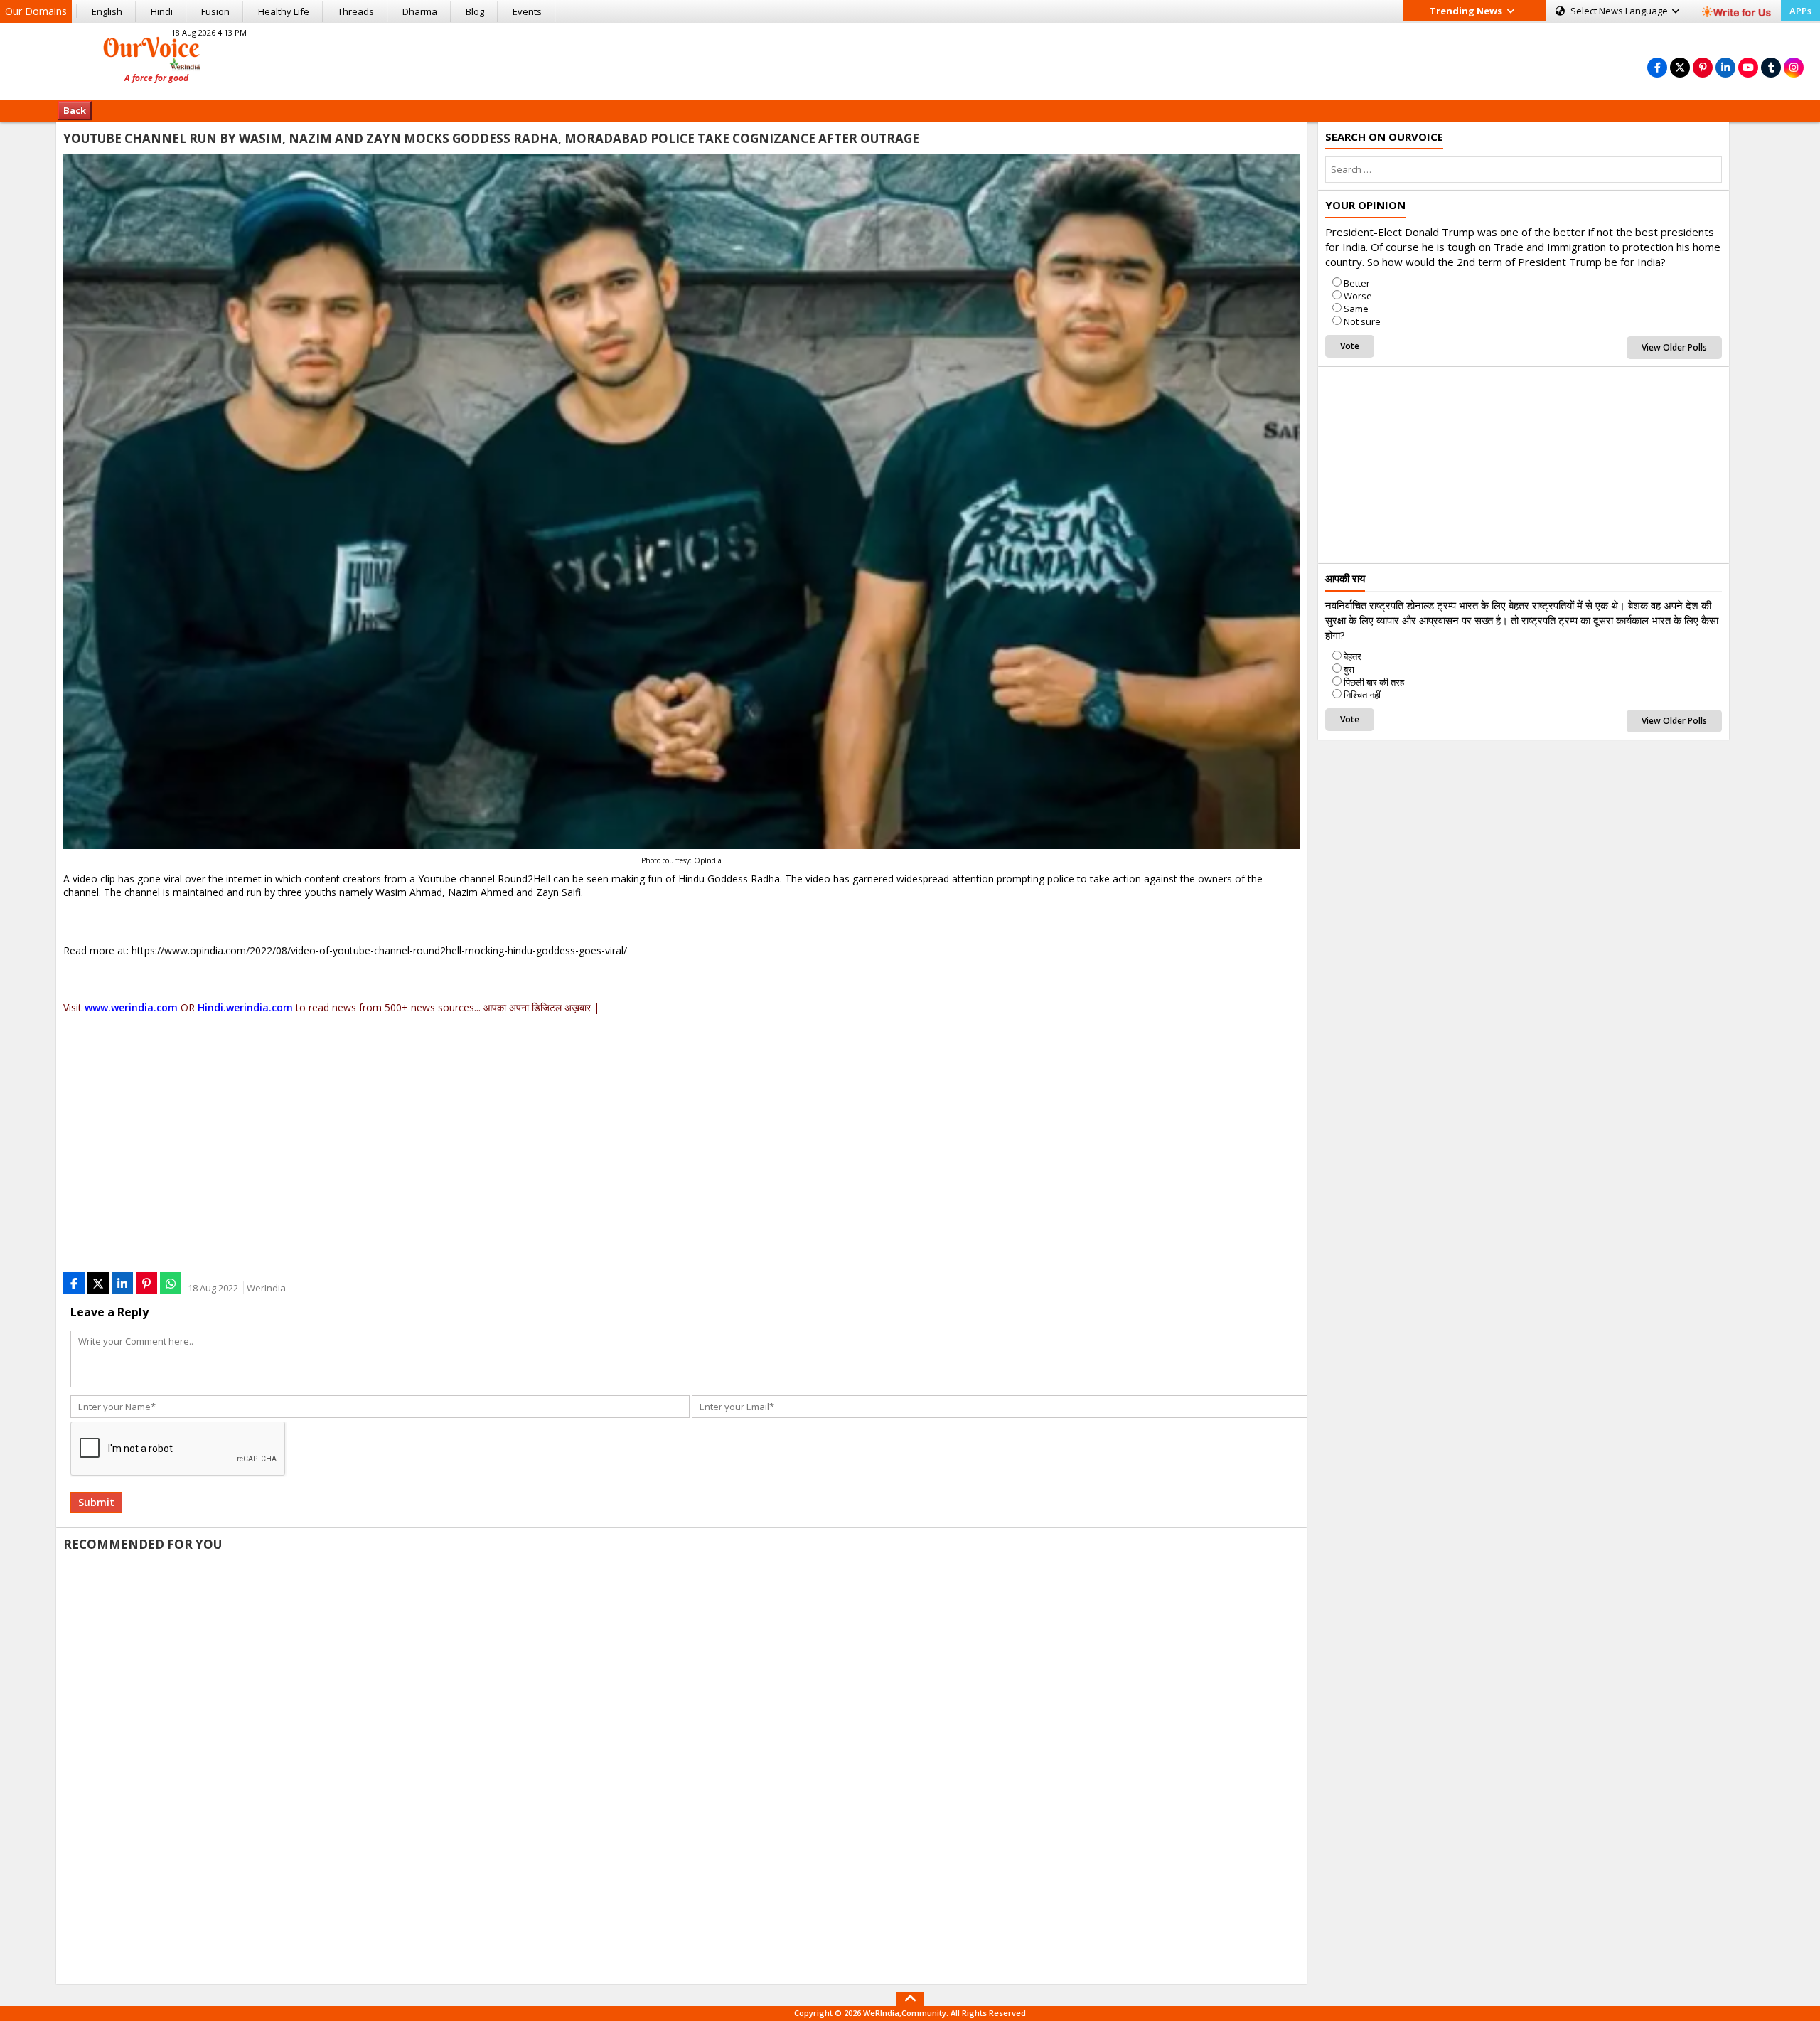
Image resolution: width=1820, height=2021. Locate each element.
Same (1356, 309)
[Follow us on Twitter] (1680, 67)
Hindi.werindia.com (245, 1007)
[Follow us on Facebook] (1657, 67)
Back (75, 110)
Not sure (1362, 321)
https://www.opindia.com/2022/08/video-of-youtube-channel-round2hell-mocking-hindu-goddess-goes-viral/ (379, 950)
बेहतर (1353, 656)
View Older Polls (1674, 347)
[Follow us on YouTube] (1748, 67)
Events (527, 11)
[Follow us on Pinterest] (1703, 67)
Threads (356, 11)
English (107, 11)
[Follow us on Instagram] (1794, 67)
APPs (1800, 11)
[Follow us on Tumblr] (1771, 67)
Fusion (215, 11)
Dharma (420, 11)
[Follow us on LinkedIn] (1725, 67)
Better (1357, 283)
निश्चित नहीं (1362, 695)
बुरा (1349, 669)
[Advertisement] (910, 59)
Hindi (162, 11)
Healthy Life (284, 11)
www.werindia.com (131, 1007)
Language (1620, 11)
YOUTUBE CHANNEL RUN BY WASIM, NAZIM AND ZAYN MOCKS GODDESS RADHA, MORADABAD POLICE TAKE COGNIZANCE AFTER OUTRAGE (491, 138)
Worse (1358, 296)
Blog (475, 11)
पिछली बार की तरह (1374, 682)
